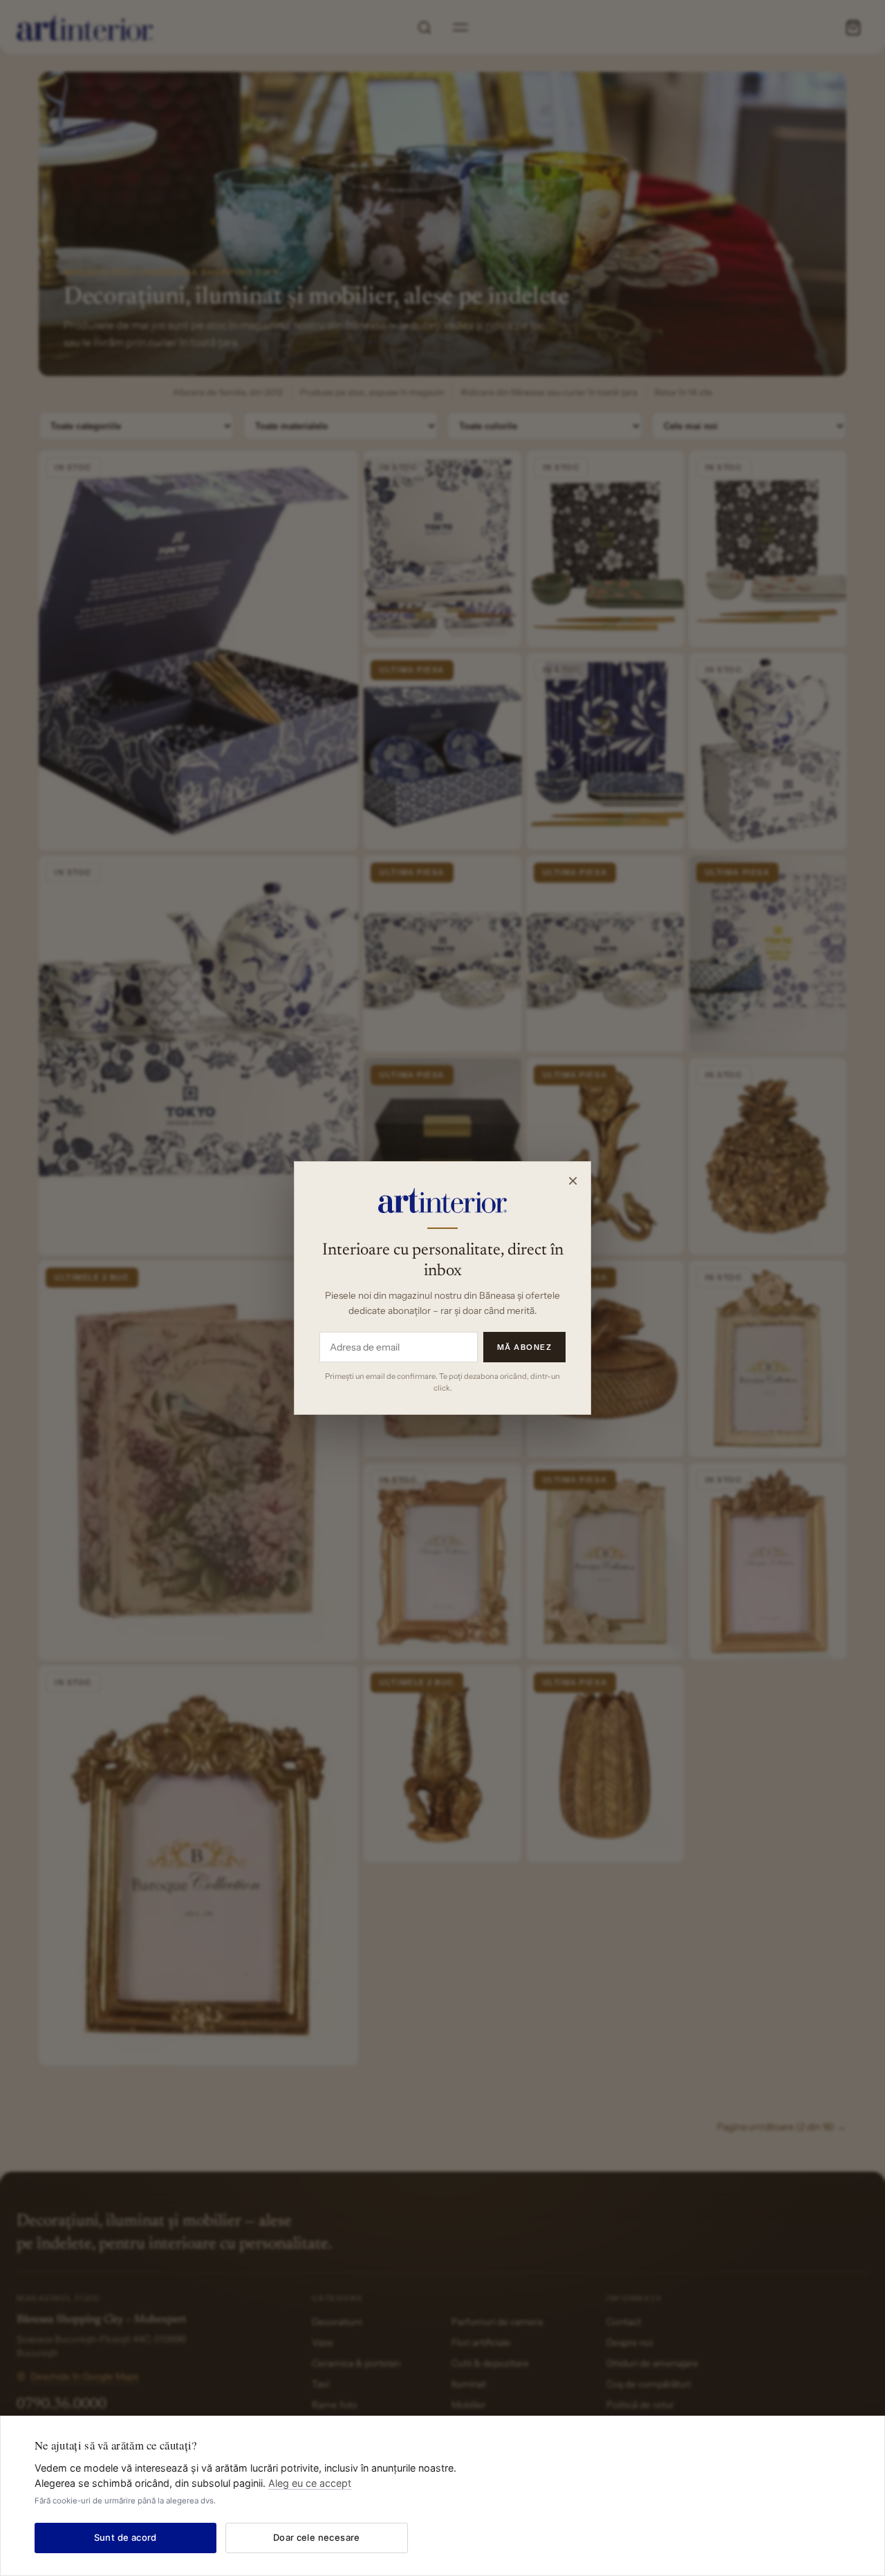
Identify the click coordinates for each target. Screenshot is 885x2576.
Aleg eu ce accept (310, 2483)
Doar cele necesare (317, 2537)
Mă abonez (525, 1347)
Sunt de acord (125, 2537)
